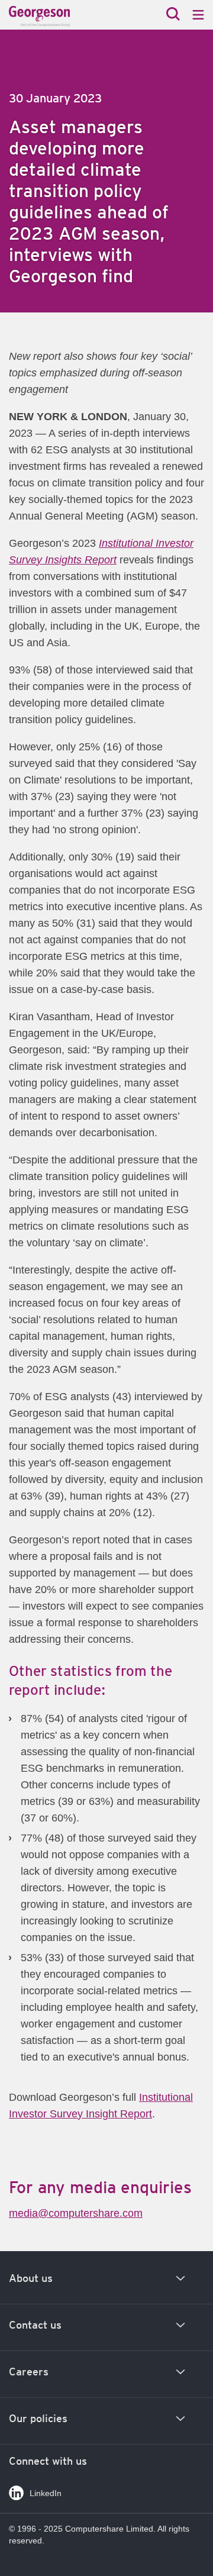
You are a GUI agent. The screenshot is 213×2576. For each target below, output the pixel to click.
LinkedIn (46, 2493)
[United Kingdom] (60, 16)
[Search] (173, 15)
